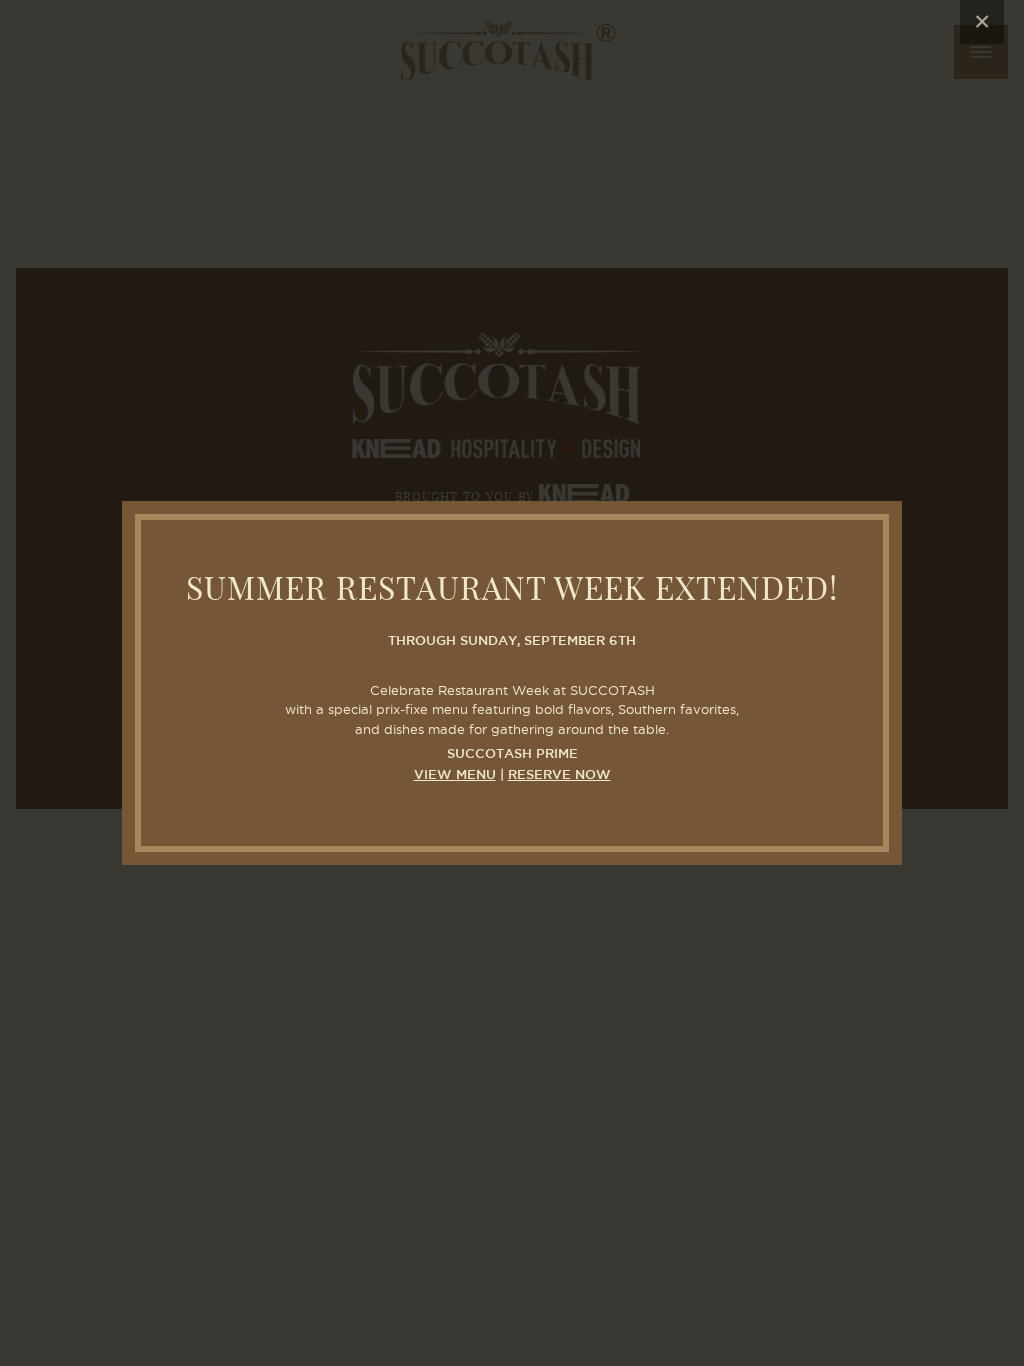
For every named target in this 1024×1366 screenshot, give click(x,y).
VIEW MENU (455, 775)
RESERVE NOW (559, 775)
